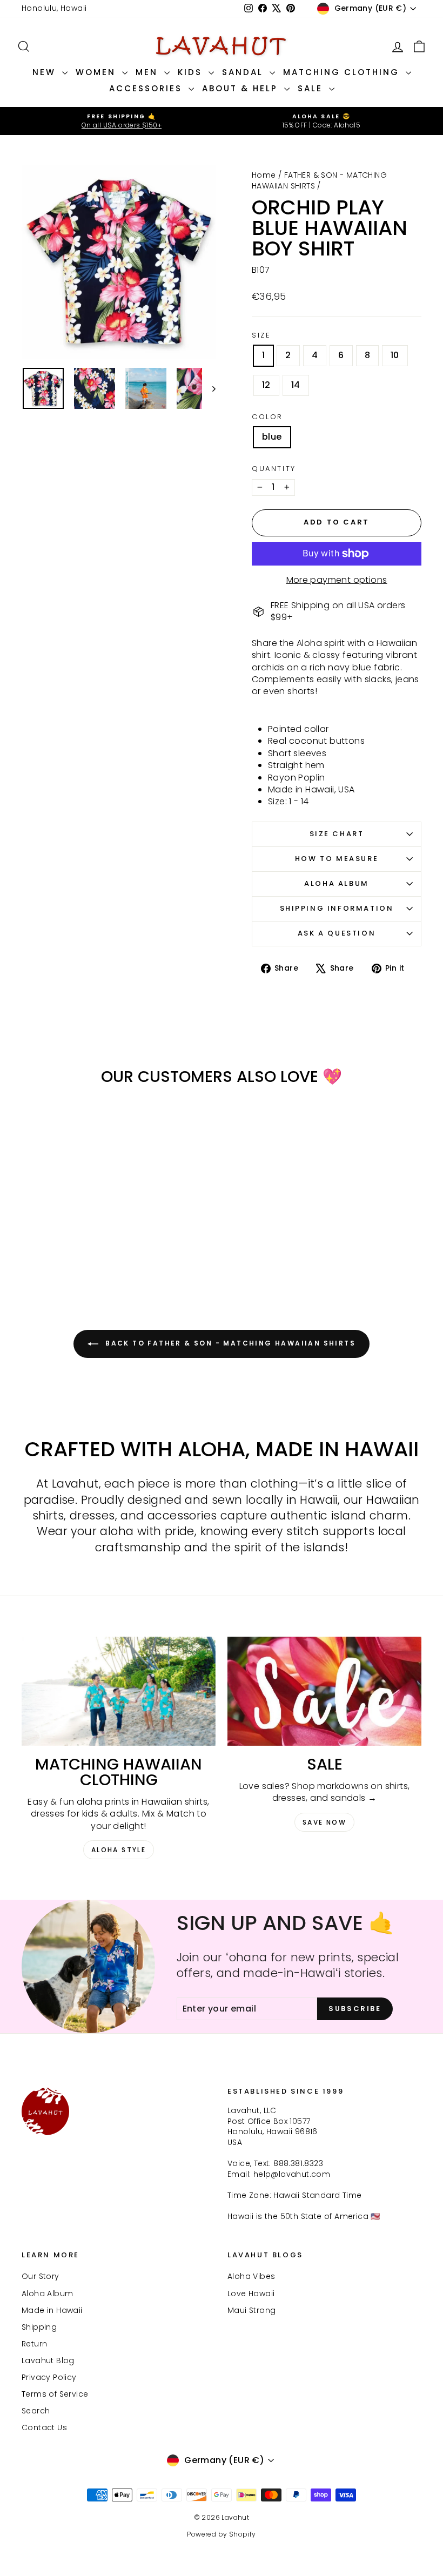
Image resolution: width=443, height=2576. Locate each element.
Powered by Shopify (221, 2534)
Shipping (39, 2327)
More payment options (337, 580)
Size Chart (337, 834)
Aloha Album (337, 883)
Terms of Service (55, 2394)
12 (266, 385)
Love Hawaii (251, 2293)
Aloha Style (119, 1850)
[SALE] (324, 1691)
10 (395, 355)
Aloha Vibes (251, 2276)
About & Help (242, 88)
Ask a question (337, 933)
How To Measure (337, 859)
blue (272, 437)
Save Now (324, 1822)
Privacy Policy (49, 2377)
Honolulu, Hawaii (54, 8)
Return (34, 2344)
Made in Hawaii (52, 2310)
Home (264, 175)
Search (36, 2411)
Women (98, 72)
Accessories (147, 88)
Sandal (244, 72)
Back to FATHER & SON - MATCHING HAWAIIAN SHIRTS (229, 1344)
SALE (312, 88)
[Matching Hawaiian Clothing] (119, 1691)
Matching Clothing (343, 72)
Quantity (274, 469)
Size (261, 335)
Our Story (41, 2276)
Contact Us (44, 2427)
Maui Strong (251, 2310)
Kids (192, 72)
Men (149, 72)
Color (267, 417)
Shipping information (337, 908)
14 (296, 385)
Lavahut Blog (48, 2360)
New (46, 72)
